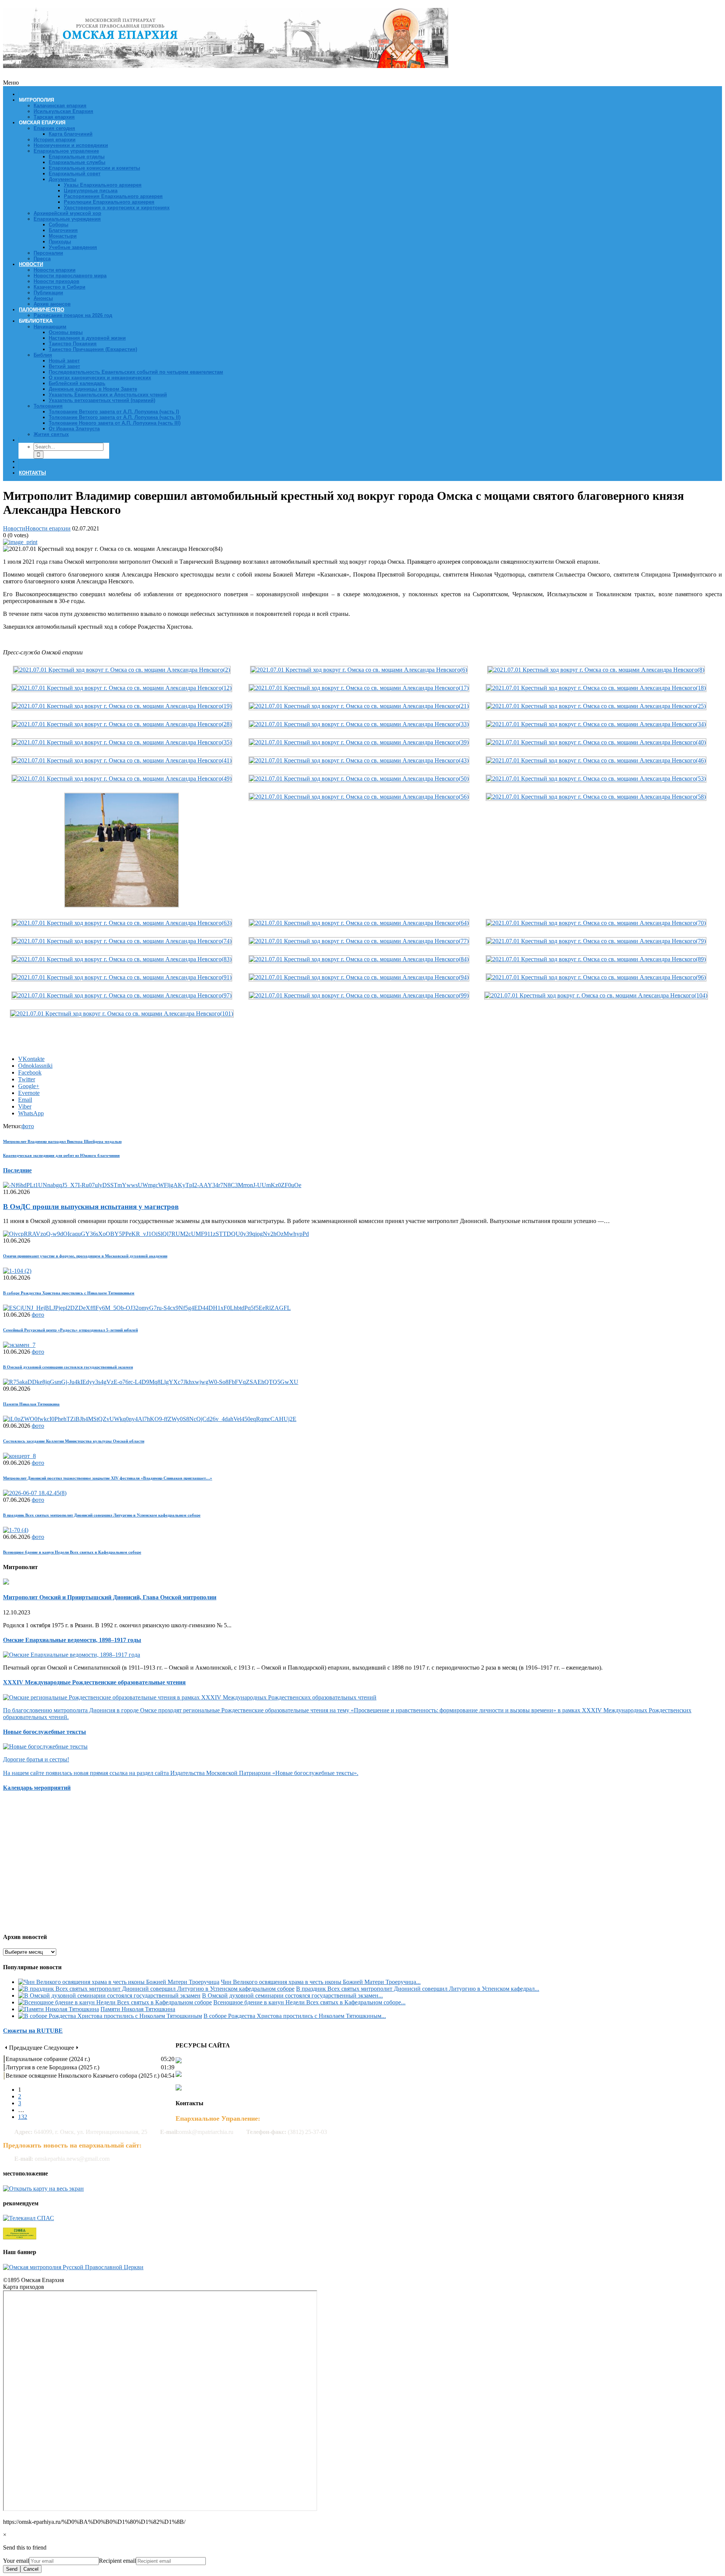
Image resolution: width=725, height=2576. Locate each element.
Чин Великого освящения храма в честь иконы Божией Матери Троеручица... (321, 1982)
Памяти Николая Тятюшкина (31, 1404)
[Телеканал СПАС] (29, 2218)
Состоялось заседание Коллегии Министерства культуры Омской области (74, 1441)
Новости (14, 528)
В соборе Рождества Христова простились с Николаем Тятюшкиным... (295, 2016)
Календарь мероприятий (37, 1788)
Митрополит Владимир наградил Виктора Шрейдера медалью (62, 1141)
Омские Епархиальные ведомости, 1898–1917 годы (72, 1640)
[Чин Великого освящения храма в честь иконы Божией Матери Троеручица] (119, 1982)
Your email (16, 2561)
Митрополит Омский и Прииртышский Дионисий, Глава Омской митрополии (110, 1597)
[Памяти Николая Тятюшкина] (59, 2009)
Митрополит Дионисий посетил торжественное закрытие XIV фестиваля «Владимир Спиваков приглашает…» (108, 1478)
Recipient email (117, 2561)
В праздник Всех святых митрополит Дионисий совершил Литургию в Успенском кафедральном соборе (102, 1515)
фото (28, 1126)
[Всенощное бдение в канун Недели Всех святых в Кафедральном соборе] (115, 2002)
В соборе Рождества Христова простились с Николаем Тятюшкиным (69, 1293)
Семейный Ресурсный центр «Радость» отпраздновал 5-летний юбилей (70, 1330)
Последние (17, 1170)
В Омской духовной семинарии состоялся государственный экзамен (68, 1367)
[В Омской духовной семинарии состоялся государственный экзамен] (109, 1995)
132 (23, 2117)
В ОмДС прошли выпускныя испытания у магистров (91, 1207)
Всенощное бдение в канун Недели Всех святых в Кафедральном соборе (72, 1552)
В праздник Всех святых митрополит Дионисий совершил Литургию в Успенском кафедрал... (418, 1989)
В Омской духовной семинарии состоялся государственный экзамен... (292, 1995)
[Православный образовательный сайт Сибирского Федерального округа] (20, 2237)
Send (12, 2569)
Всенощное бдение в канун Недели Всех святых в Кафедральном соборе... (309, 2002)
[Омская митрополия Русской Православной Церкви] (73, 2267)
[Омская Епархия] (226, 64)
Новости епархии (48, 528)
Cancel (31, 2569)
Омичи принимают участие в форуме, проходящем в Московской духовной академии (85, 1256)
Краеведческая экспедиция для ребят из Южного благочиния (61, 1155)
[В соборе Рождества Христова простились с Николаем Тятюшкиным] (110, 2016)
